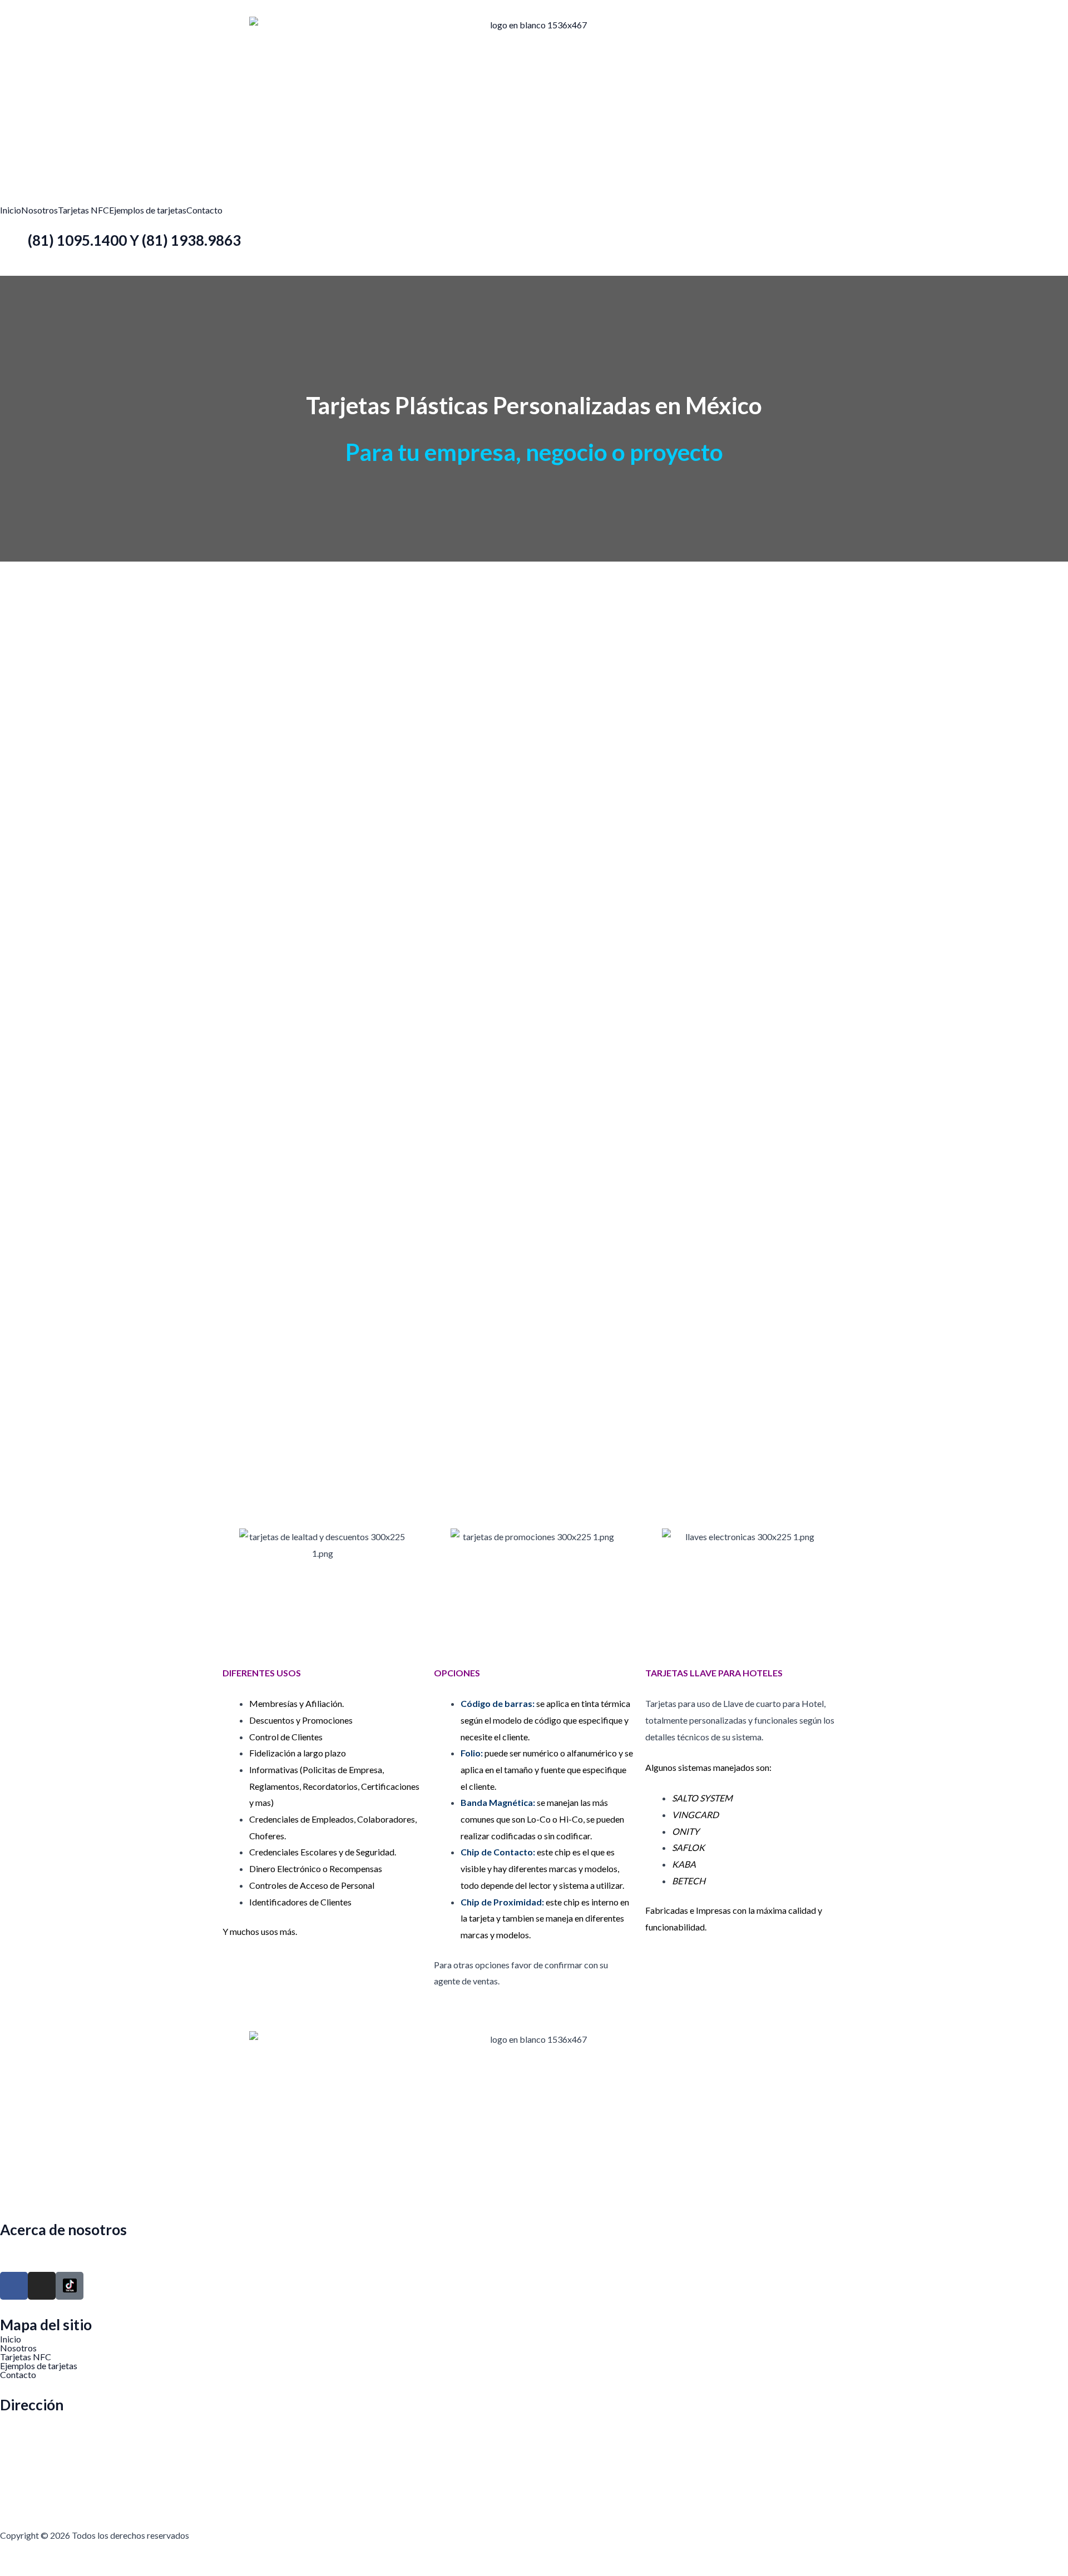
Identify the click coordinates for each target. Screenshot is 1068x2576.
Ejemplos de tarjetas (148, 210)
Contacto (204, 210)
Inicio (11, 210)
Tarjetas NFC (83, 210)
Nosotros (39, 210)
